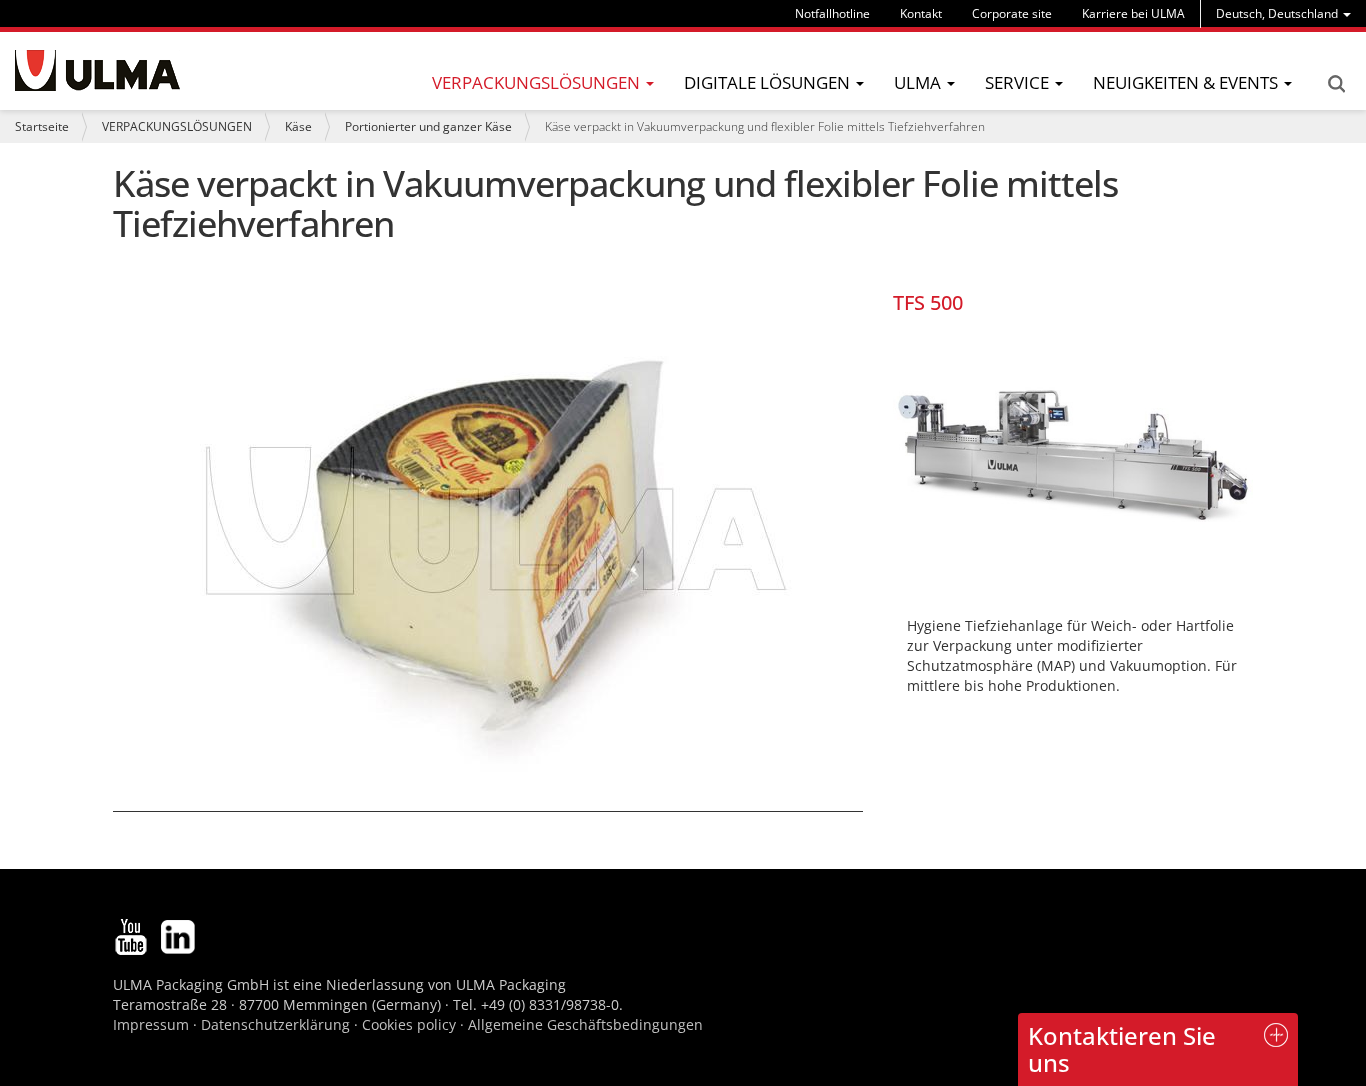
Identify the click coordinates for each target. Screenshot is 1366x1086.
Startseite (42, 126)
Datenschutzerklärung (277, 1024)
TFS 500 (928, 302)
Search (1336, 84)
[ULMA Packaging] (97, 70)
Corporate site (1012, 13)
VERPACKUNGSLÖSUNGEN (177, 126)
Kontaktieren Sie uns (1122, 1048)
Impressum (151, 1024)
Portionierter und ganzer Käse (428, 126)
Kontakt (921, 13)
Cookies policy (409, 1024)
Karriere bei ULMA (1133, 13)
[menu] (1283, 13)
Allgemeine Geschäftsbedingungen (585, 1024)
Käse (298, 126)
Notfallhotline (832, 13)
